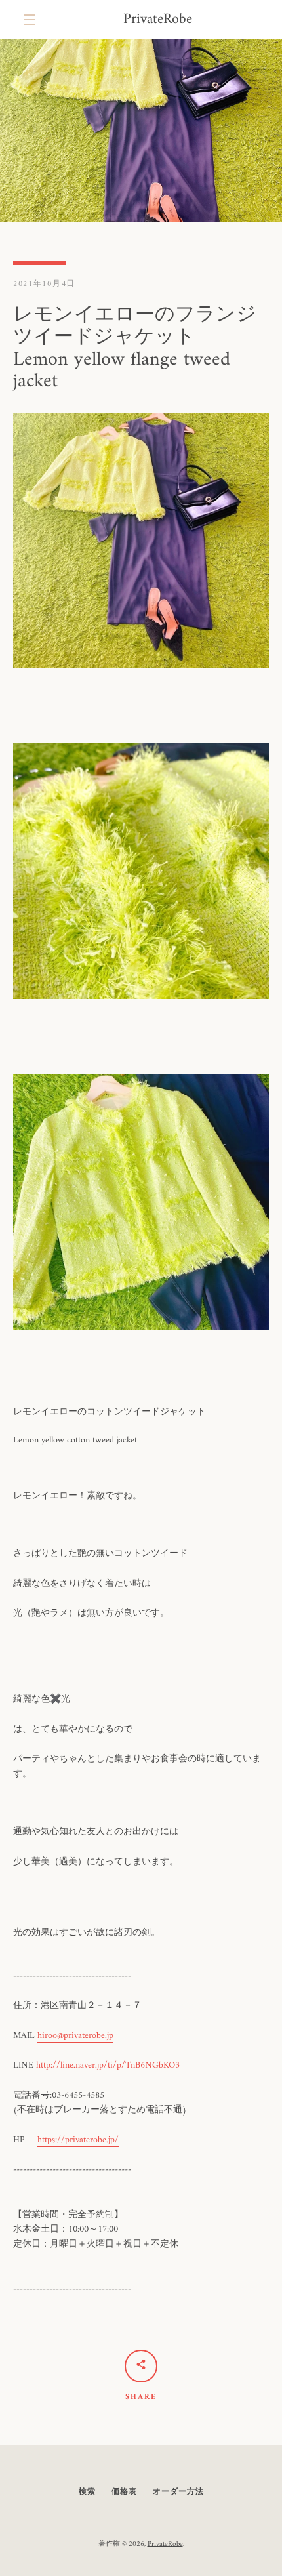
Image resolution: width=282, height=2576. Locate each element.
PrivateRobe (158, 20)
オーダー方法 (178, 2492)
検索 (87, 2492)
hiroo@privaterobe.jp (75, 2036)
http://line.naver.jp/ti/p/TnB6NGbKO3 (108, 2065)
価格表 (124, 2492)
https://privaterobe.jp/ (78, 2140)
